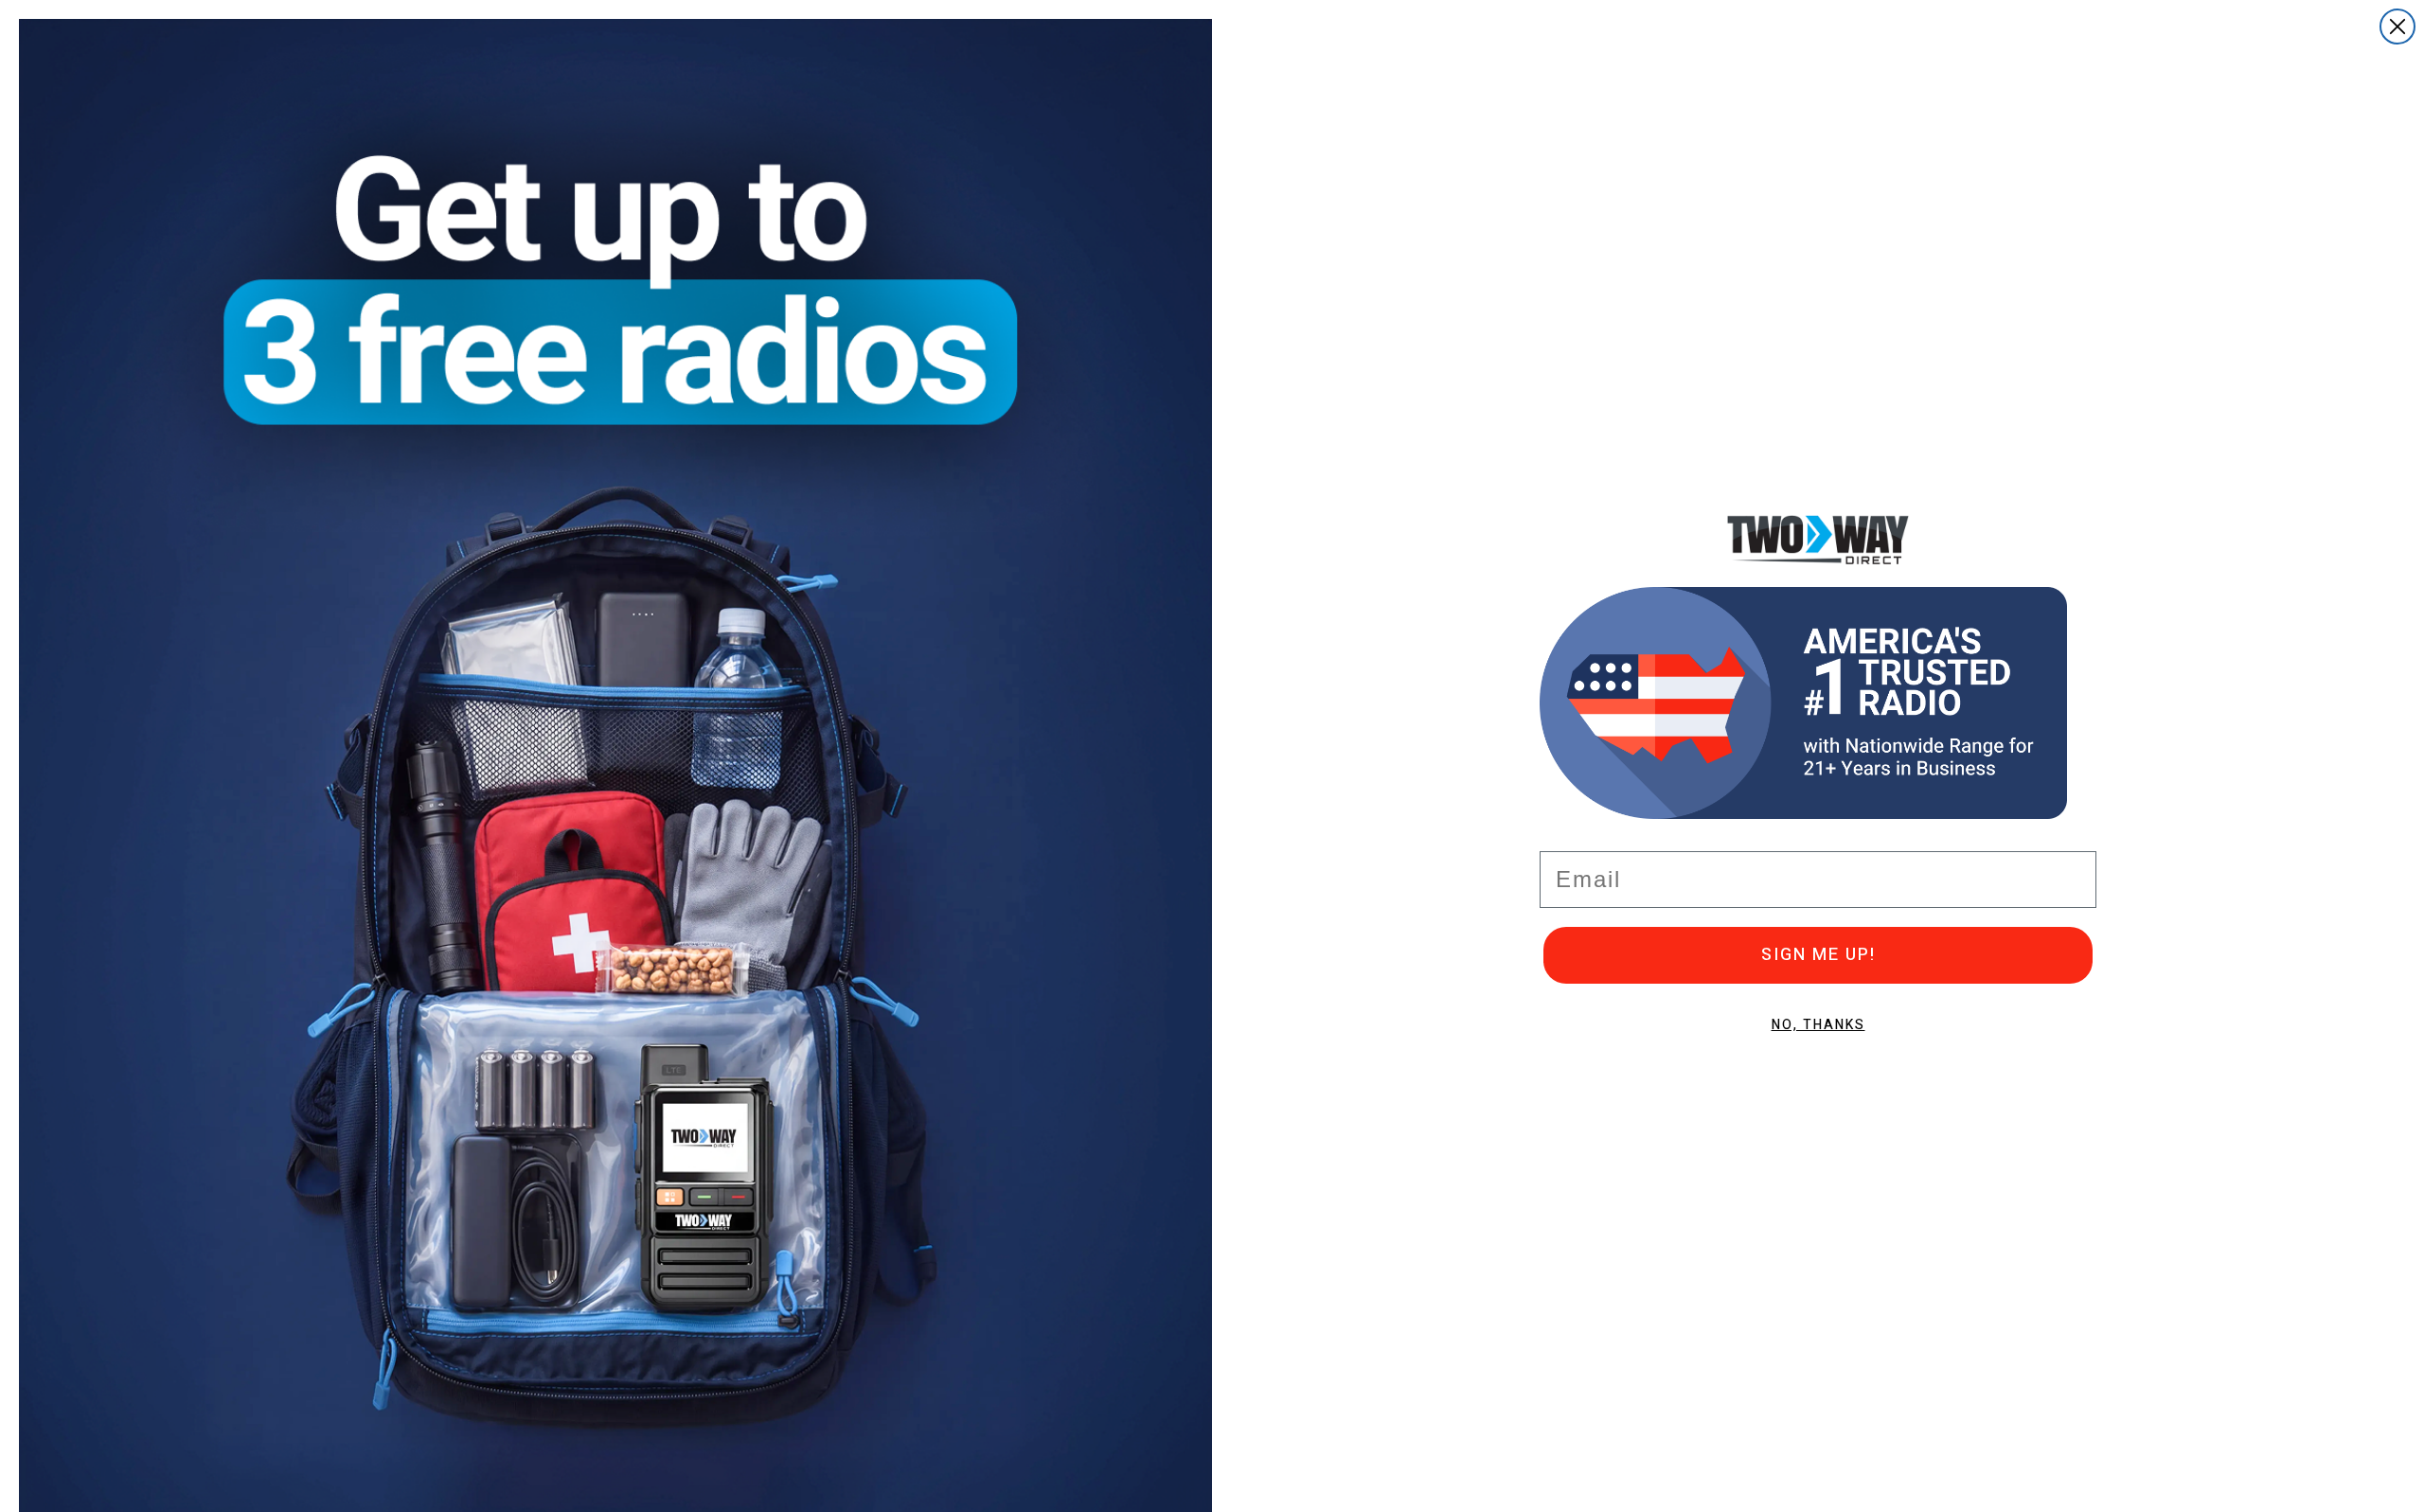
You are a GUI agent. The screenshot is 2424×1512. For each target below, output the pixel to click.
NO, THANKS (1818, 1025)
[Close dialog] (2397, 27)
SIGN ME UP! (1818, 955)
